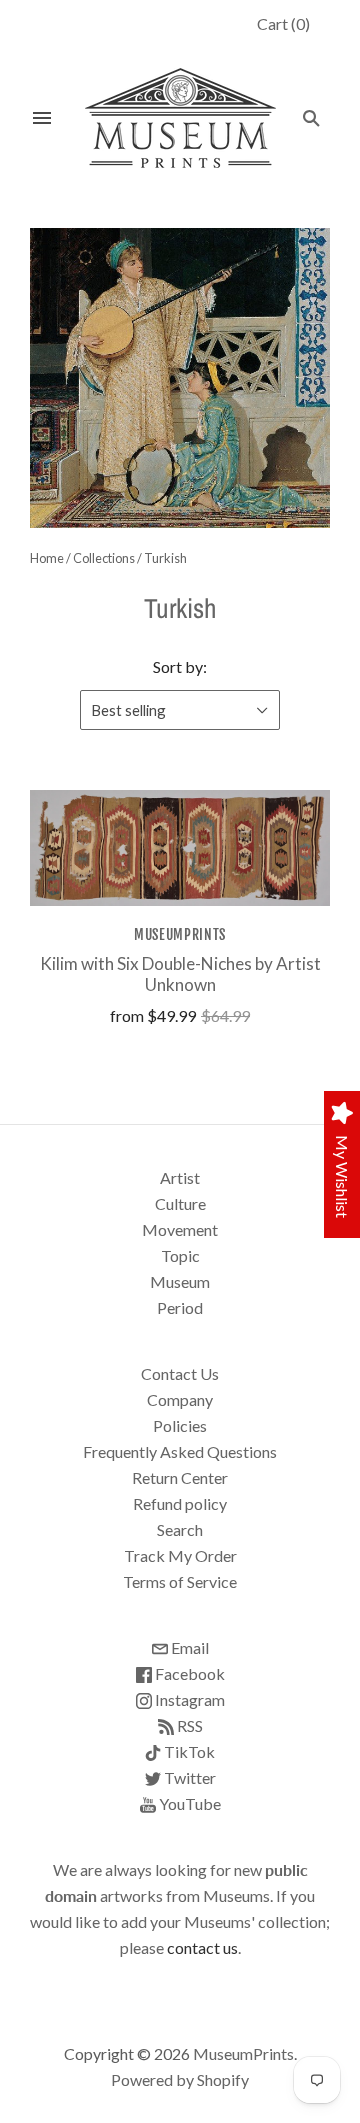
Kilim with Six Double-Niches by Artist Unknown (180, 974)
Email (188, 1647)
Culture (180, 1203)
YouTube (188, 1803)
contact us (202, 1947)
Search (180, 1529)
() (283, 23)
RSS (188, 1725)
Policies (180, 1425)
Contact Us (180, 1373)
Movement (180, 1229)
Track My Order (180, 1555)
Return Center (180, 1477)
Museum (180, 1281)
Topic (180, 1255)
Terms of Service (180, 1581)
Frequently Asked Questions (180, 1451)
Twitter (188, 1777)
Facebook (188, 1673)
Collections (104, 558)
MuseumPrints (180, 934)
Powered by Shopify (180, 2079)
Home (47, 558)
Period (180, 1307)
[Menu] (42, 118)
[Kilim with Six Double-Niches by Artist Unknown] (180, 847)
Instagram (188, 1699)
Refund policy (180, 1503)
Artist (180, 1177)
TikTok (188, 1751)
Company (180, 1399)
